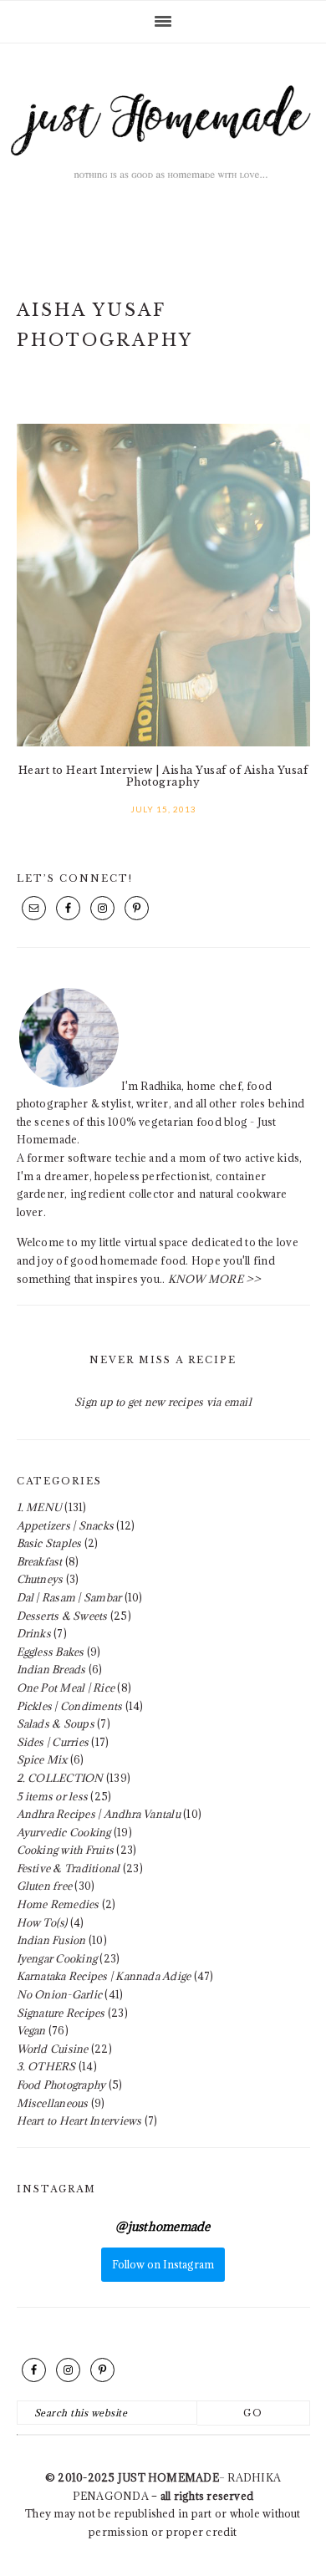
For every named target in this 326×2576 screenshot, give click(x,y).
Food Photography (61, 2085)
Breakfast (40, 1561)
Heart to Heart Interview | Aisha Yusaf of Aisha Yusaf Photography (163, 776)
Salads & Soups (56, 1723)
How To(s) (42, 1922)
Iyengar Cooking (57, 1958)
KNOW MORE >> (215, 1279)
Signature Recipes (61, 2013)
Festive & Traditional (69, 1868)
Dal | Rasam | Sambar (69, 1597)
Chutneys (40, 1579)
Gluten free (45, 1886)
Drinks (34, 1633)
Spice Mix (42, 1759)
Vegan (31, 2030)
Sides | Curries (53, 1742)
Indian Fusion (51, 1940)
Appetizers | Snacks (66, 1525)
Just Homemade (163, 144)
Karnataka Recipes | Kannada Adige (104, 1976)
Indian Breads (51, 1669)
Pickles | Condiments (70, 1706)
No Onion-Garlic (60, 1994)
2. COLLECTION (60, 1778)
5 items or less (53, 1796)
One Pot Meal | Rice (66, 1688)
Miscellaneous (53, 2103)
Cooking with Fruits (66, 1850)
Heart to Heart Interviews (79, 2120)
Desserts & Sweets (62, 1616)
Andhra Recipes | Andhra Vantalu (99, 1814)
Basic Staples (49, 1543)
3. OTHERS (46, 2066)
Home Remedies (58, 1904)
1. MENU (40, 1507)
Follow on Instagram (163, 2264)
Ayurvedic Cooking (64, 1832)
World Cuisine (53, 2049)
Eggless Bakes (51, 1652)
